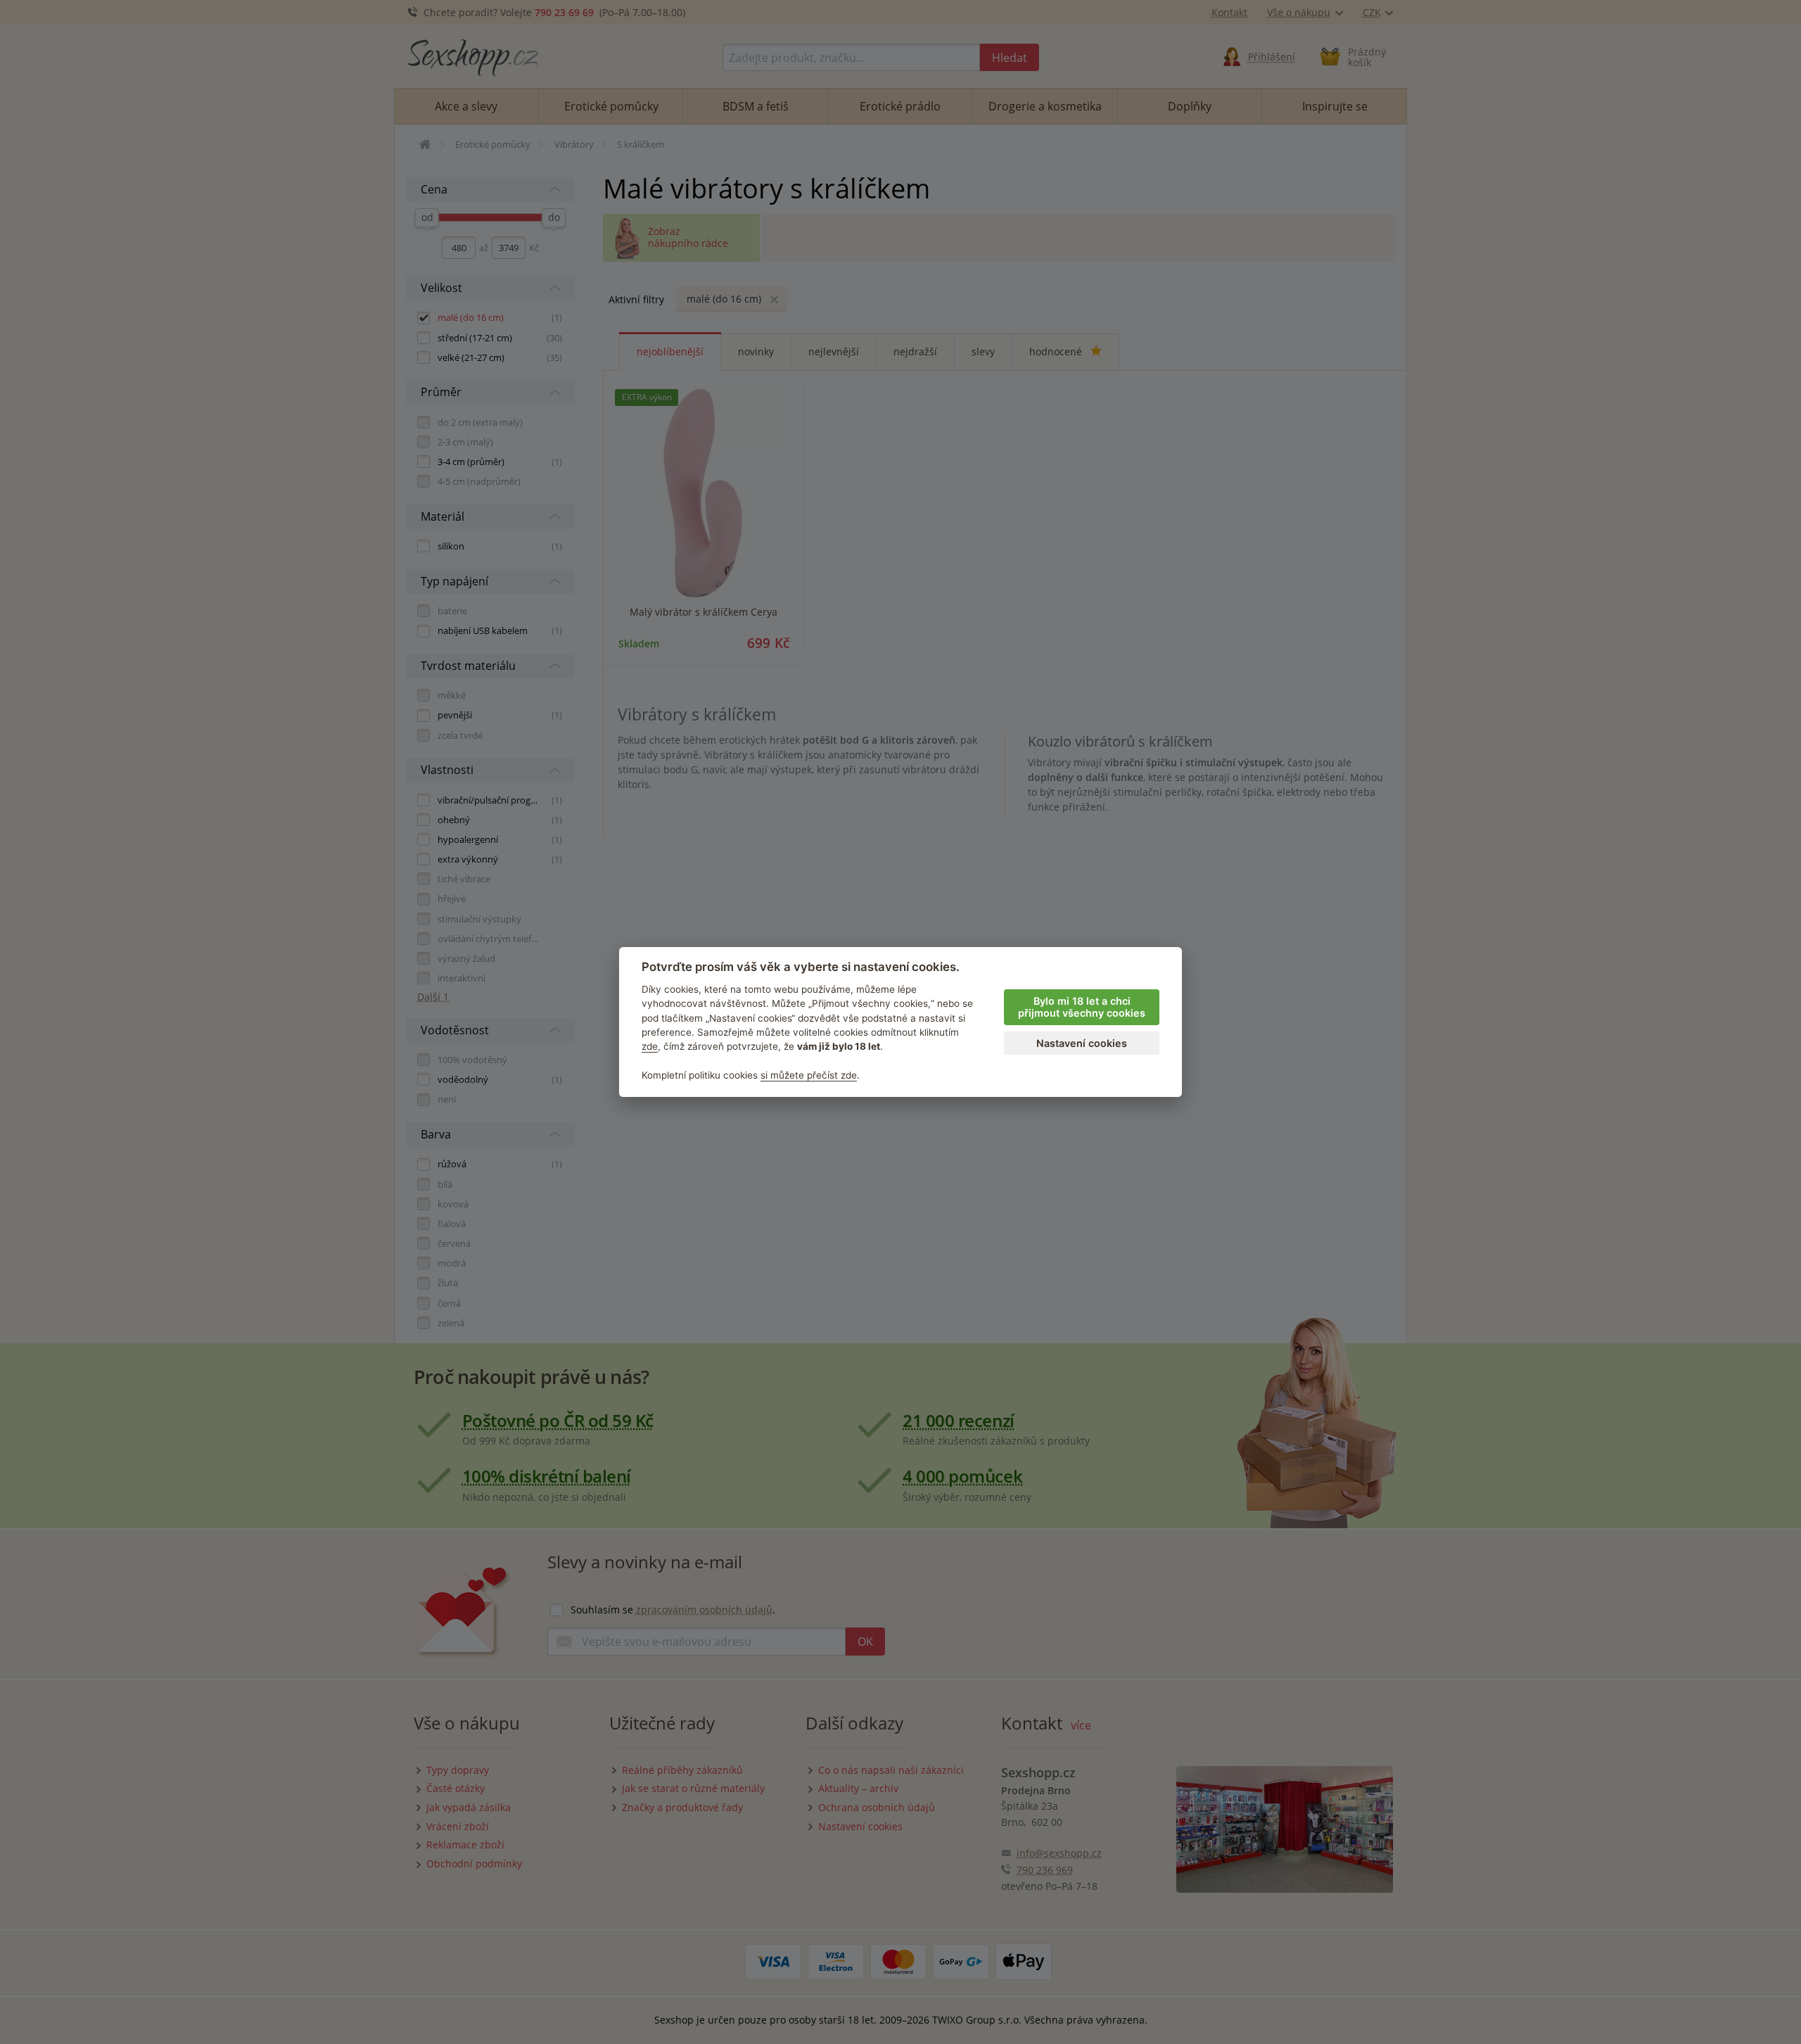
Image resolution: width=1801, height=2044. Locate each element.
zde (650, 1046)
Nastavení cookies (1082, 1043)
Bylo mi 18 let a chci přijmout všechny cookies (1082, 1007)
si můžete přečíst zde (809, 1075)
